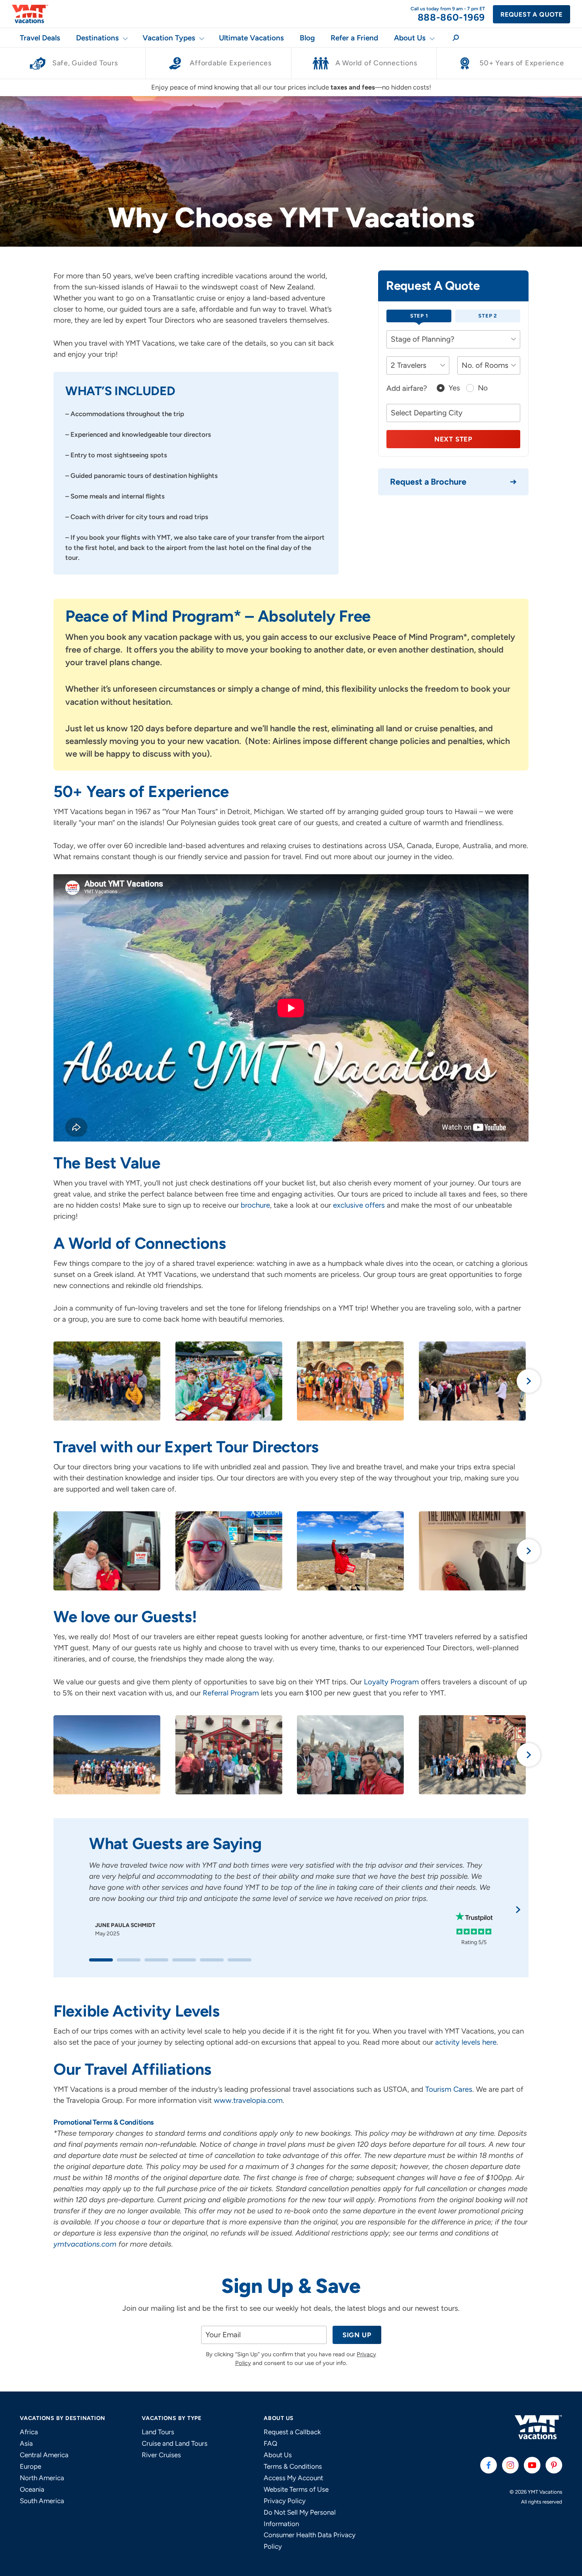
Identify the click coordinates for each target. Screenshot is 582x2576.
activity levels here (466, 2042)
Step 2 (488, 316)
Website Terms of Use (296, 2489)
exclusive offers (359, 1205)
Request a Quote (532, 14)
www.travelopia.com (248, 2100)
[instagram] (510, 2465)
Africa (29, 2432)
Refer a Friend (354, 38)
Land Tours (158, 2432)
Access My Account (293, 2478)
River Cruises (161, 2455)
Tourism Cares (448, 2089)
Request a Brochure (428, 482)
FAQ (270, 2443)
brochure (255, 1205)
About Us (410, 38)
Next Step (453, 439)
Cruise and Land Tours (175, 2443)
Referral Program (231, 1693)
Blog (307, 38)
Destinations (97, 38)
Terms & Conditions (293, 2466)
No (483, 388)
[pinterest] (554, 2465)
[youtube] (532, 2465)
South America (42, 2501)
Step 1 (419, 316)
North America (42, 2478)
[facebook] (489, 2465)
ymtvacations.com (85, 2244)
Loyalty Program (391, 1682)
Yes (454, 388)
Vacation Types (169, 38)
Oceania (32, 2489)
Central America (44, 2455)
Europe (30, 2466)
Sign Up (357, 2335)
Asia (26, 2443)
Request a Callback (292, 2432)
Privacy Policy (285, 2501)
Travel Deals (40, 38)
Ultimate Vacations (251, 38)
